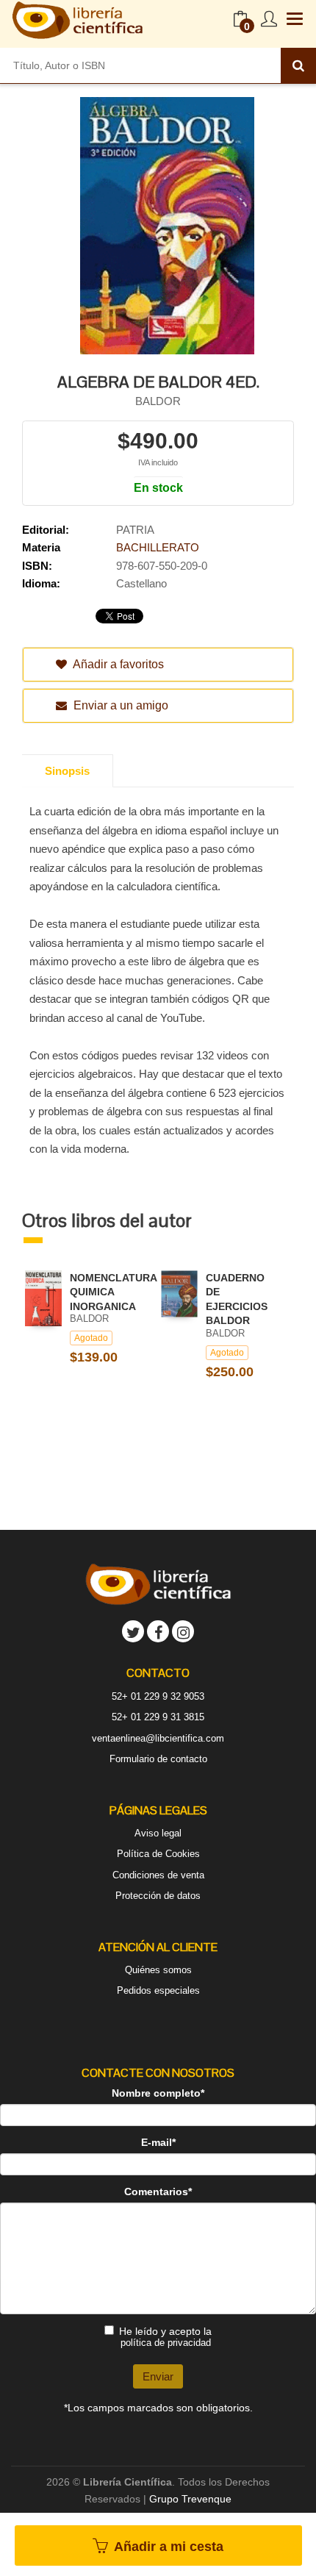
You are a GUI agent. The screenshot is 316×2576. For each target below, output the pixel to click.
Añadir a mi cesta (167, 2547)
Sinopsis (67, 771)
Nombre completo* (158, 2093)
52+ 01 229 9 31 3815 (158, 1717)
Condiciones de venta (158, 1875)
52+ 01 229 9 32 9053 (158, 1696)
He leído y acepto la (165, 2337)
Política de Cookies (158, 1854)
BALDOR (158, 401)
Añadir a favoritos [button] (117, 664)
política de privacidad (166, 2343)
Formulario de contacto (158, 1759)
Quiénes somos (158, 1970)
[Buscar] (298, 65)
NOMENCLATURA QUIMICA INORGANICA (113, 1292)
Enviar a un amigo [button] (119, 705)
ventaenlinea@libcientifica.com (158, 1738)
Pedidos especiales (158, 1990)
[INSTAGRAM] (183, 1631)
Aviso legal (158, 1833)
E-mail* (158, 2142)
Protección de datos (158, 1896)
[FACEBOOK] (158, 1631)
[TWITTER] (133, 1631)
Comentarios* (158, 2192)
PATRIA (135, 530)
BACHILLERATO (158, 547)
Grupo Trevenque (190, 2499)
